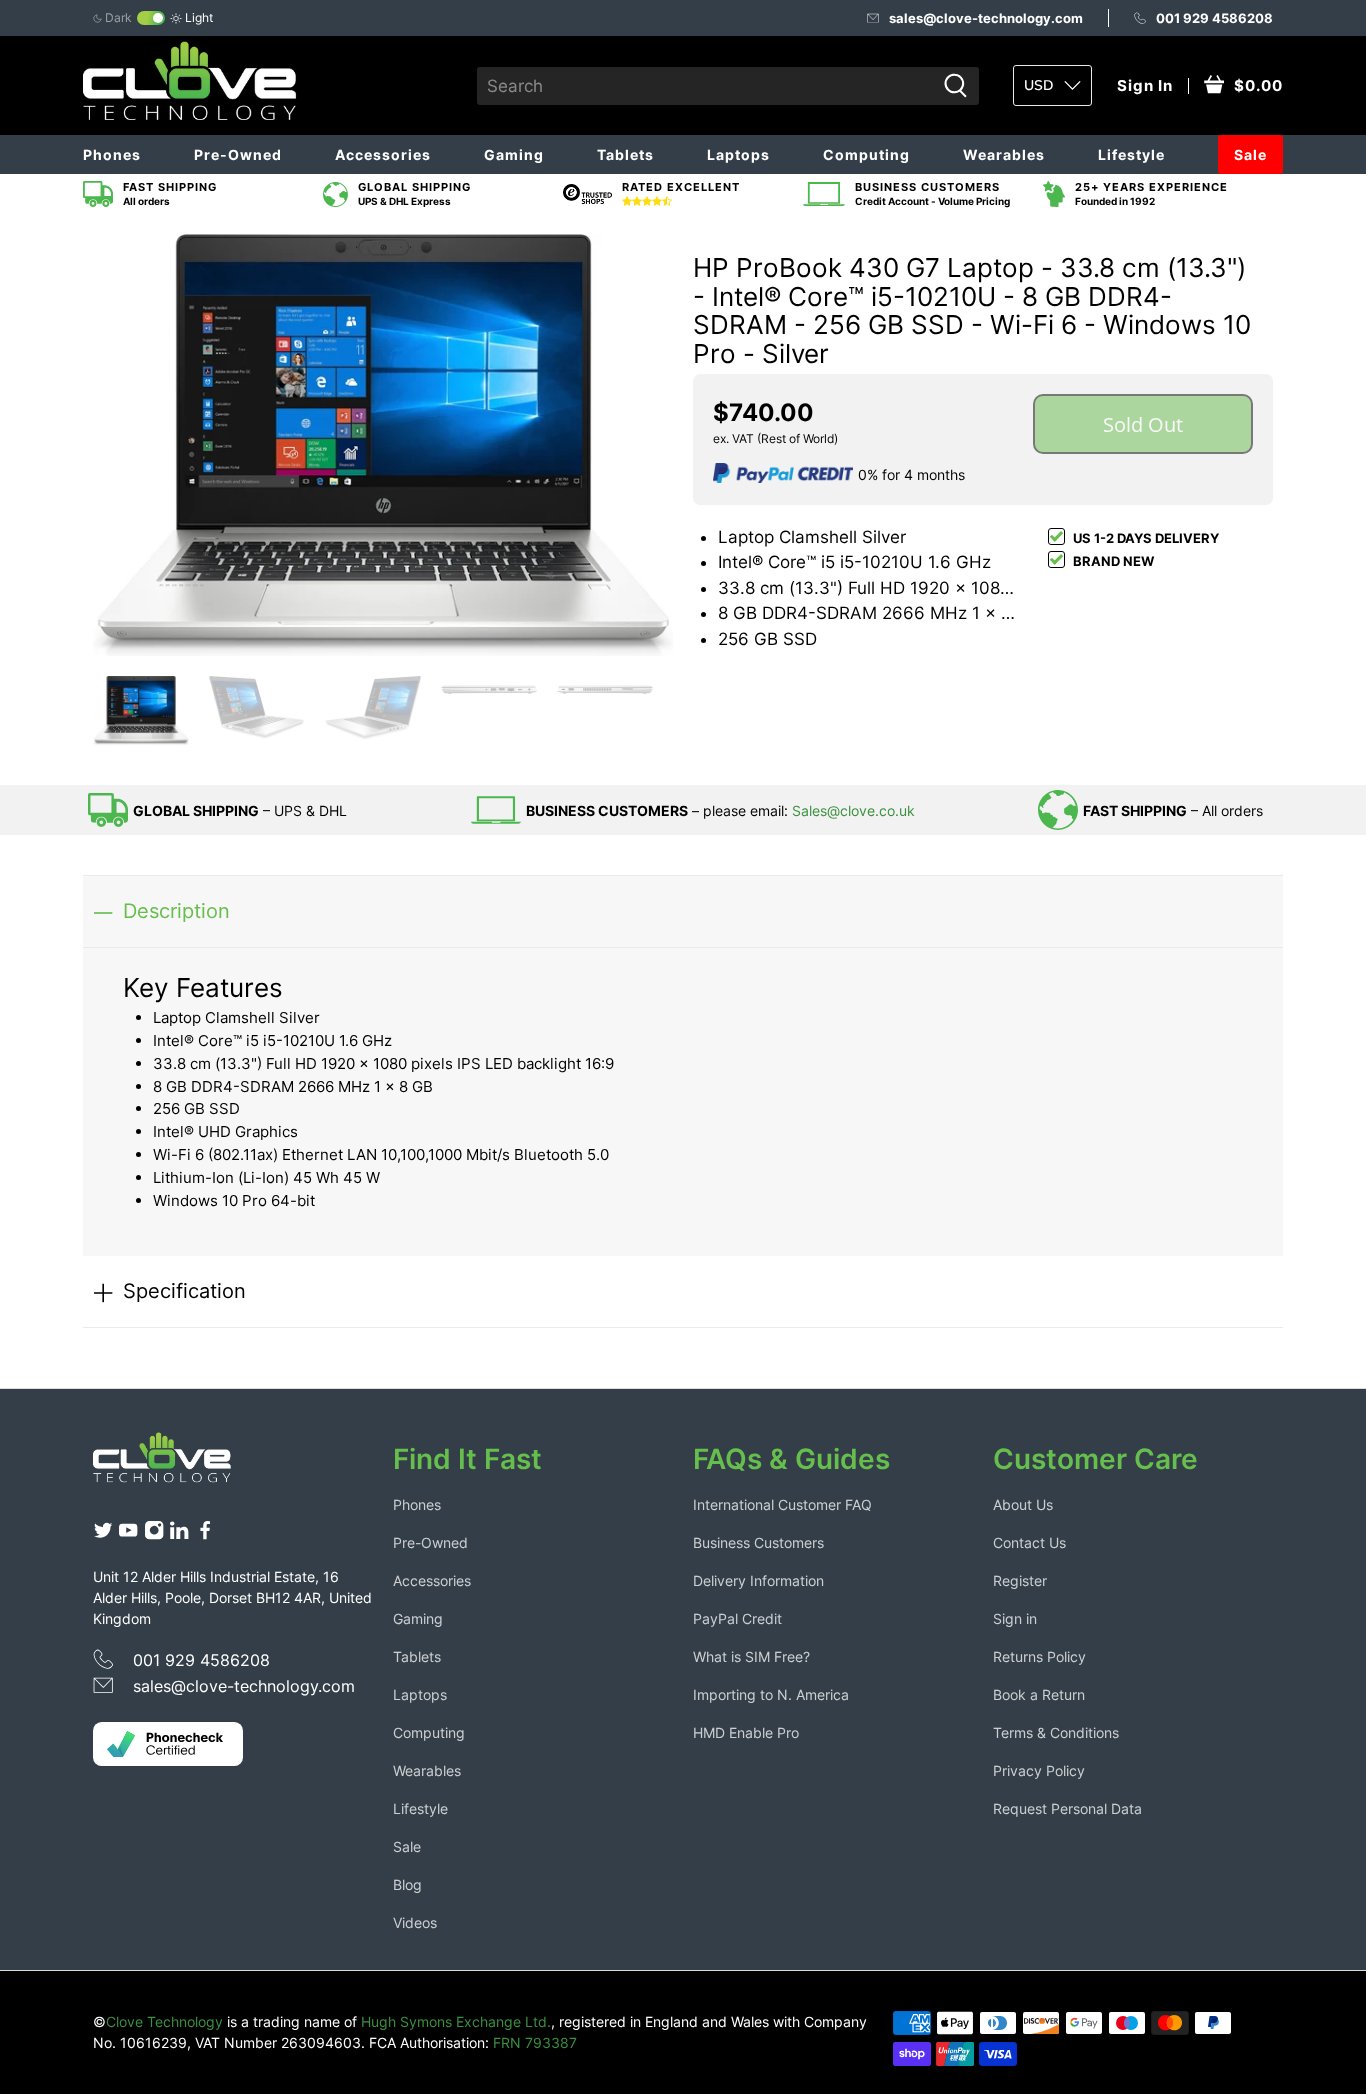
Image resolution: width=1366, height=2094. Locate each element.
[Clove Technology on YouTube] (128, 1535)
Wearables (1004, 154)
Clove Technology (164, 2021)
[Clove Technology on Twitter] (103, 1535)
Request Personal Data (1067, 1808)
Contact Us (1029, 1542)
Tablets (625, 154)
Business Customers (758, 1542)
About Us (1023, 1504)
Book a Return (1039, 1694)
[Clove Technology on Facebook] (205, 1535)
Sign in (1015, 1618)
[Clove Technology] (177, 1465)
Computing (866, 154)
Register (1020, 1580)
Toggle (151, 18)
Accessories (383, 154)
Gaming (514, 154)
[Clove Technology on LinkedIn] (179, 1535)
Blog (407, 1884)
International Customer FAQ (782, 1504)
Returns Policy (1039, 1656)
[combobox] (706, 86)
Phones (112, 154)
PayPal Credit (737, 1618)
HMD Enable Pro (746, 1732)
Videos (415, 1922)
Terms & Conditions (1056, 1732)
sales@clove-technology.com (986, 18)
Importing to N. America (771, 1694)
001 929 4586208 (1214, 18)
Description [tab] (176, 910)
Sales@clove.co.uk (853, 810)
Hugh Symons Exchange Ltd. (456, 2021)
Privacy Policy (1039, 1770)
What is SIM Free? (751, 1656)
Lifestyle (1131, 154)
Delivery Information (758, 1580)
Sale (1250, 154)
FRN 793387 (535, 2042)
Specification (184, 1290)
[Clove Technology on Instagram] (154, 1535)
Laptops (738, 154)
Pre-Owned (238, 154)
